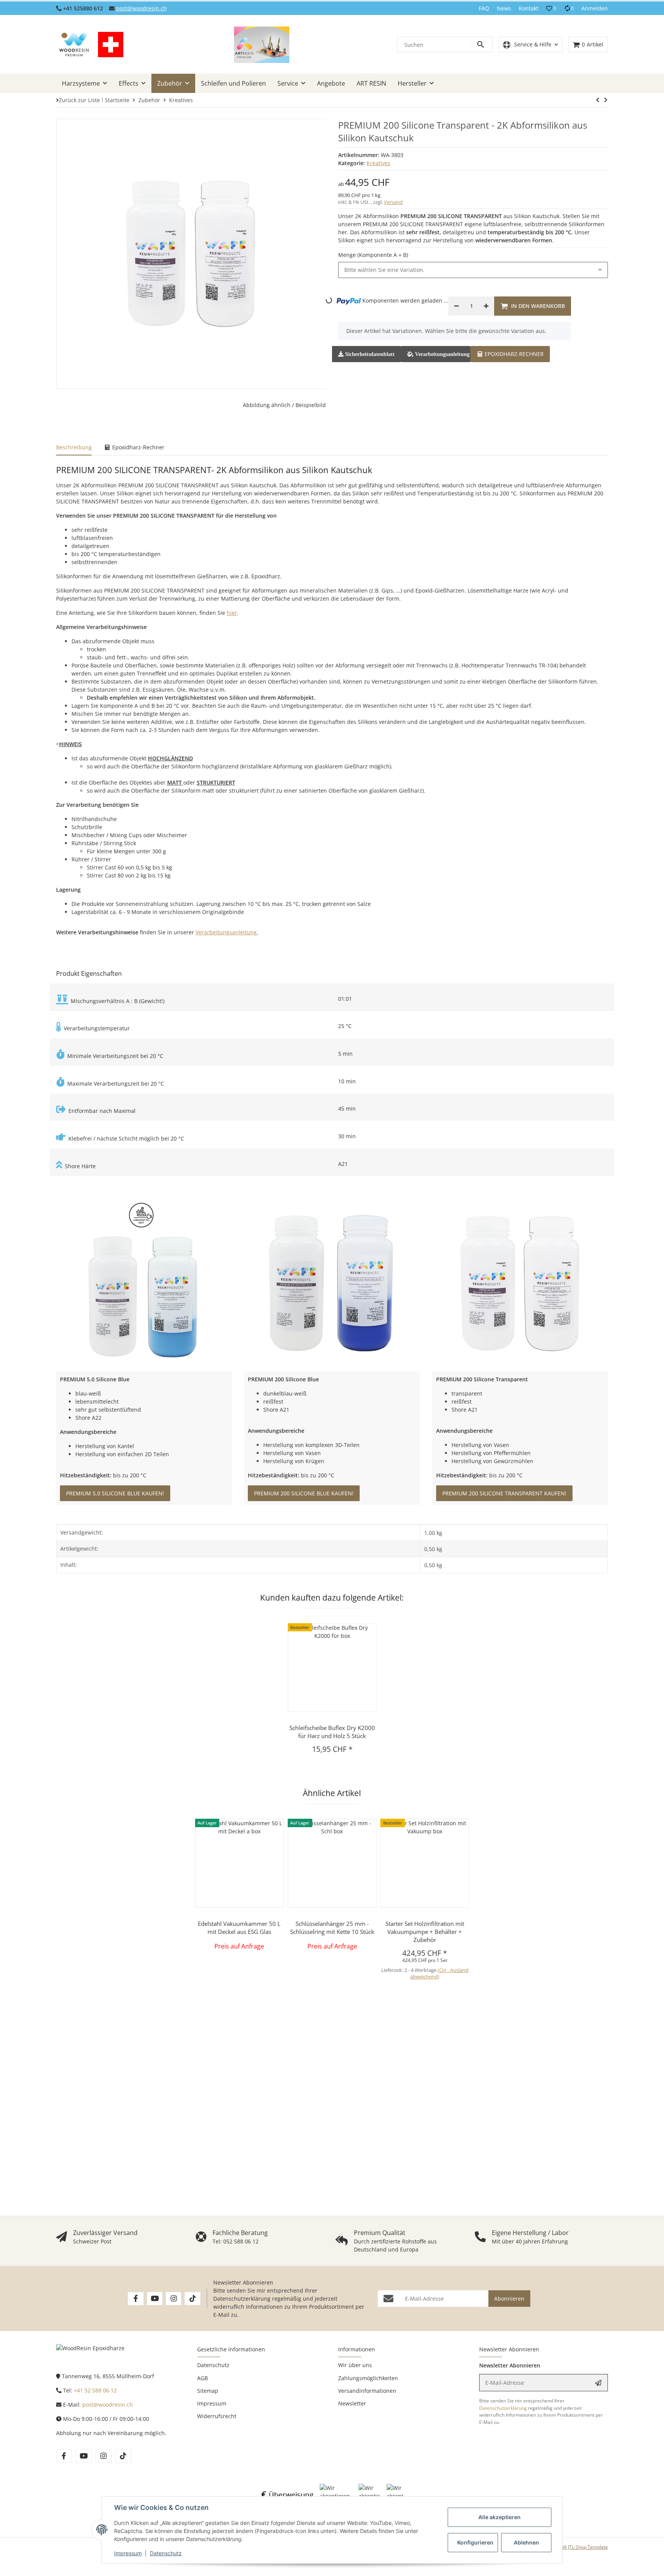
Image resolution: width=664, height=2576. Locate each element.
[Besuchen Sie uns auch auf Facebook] (135, 2299)
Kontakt (529, 8)
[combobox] (473, 270)
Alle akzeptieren (500, 2517)
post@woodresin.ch (141, 8)
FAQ (484, 8)
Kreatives (378, 163)
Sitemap (208, 2391)
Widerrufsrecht (217, 2416)
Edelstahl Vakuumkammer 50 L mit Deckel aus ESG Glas (239, 1928)
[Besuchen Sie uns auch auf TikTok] (192, 2299)
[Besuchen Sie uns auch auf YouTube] (155, 2299)
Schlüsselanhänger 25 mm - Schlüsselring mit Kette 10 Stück (332, 1928)
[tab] (510, 353)
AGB (203, 2378)
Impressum (128, 2553)
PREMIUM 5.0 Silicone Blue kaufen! (115, 1493)
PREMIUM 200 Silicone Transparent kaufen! (504, 1493)
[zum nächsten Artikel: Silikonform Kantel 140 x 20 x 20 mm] (598, 100)
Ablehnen (526, 2542)
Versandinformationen (367, 2391)
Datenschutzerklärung (242, 2299)
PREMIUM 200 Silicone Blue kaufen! (304, 1493)
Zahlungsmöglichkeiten (368, 2378)
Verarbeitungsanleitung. (227, 932)
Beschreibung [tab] (74, 447)
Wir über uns (355, 2365)
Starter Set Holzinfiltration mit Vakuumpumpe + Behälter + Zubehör (425, 1932)
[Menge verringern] (456, 306)
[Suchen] (481, 45)
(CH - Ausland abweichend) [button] (439, 1973)
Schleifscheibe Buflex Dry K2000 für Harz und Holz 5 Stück (332, 1732)
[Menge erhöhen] (486, 306)
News (504, 8)
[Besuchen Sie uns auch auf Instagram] (173, 2299)
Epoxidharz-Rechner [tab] (138, 447)
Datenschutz (166, 2553)
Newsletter (352, 2403)
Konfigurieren (475, 2542)
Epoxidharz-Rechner (513, 354)
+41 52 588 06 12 (95, 2390)
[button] (551, 8)
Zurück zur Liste (79, 100)
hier (232, 613)
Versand (393, 202)
